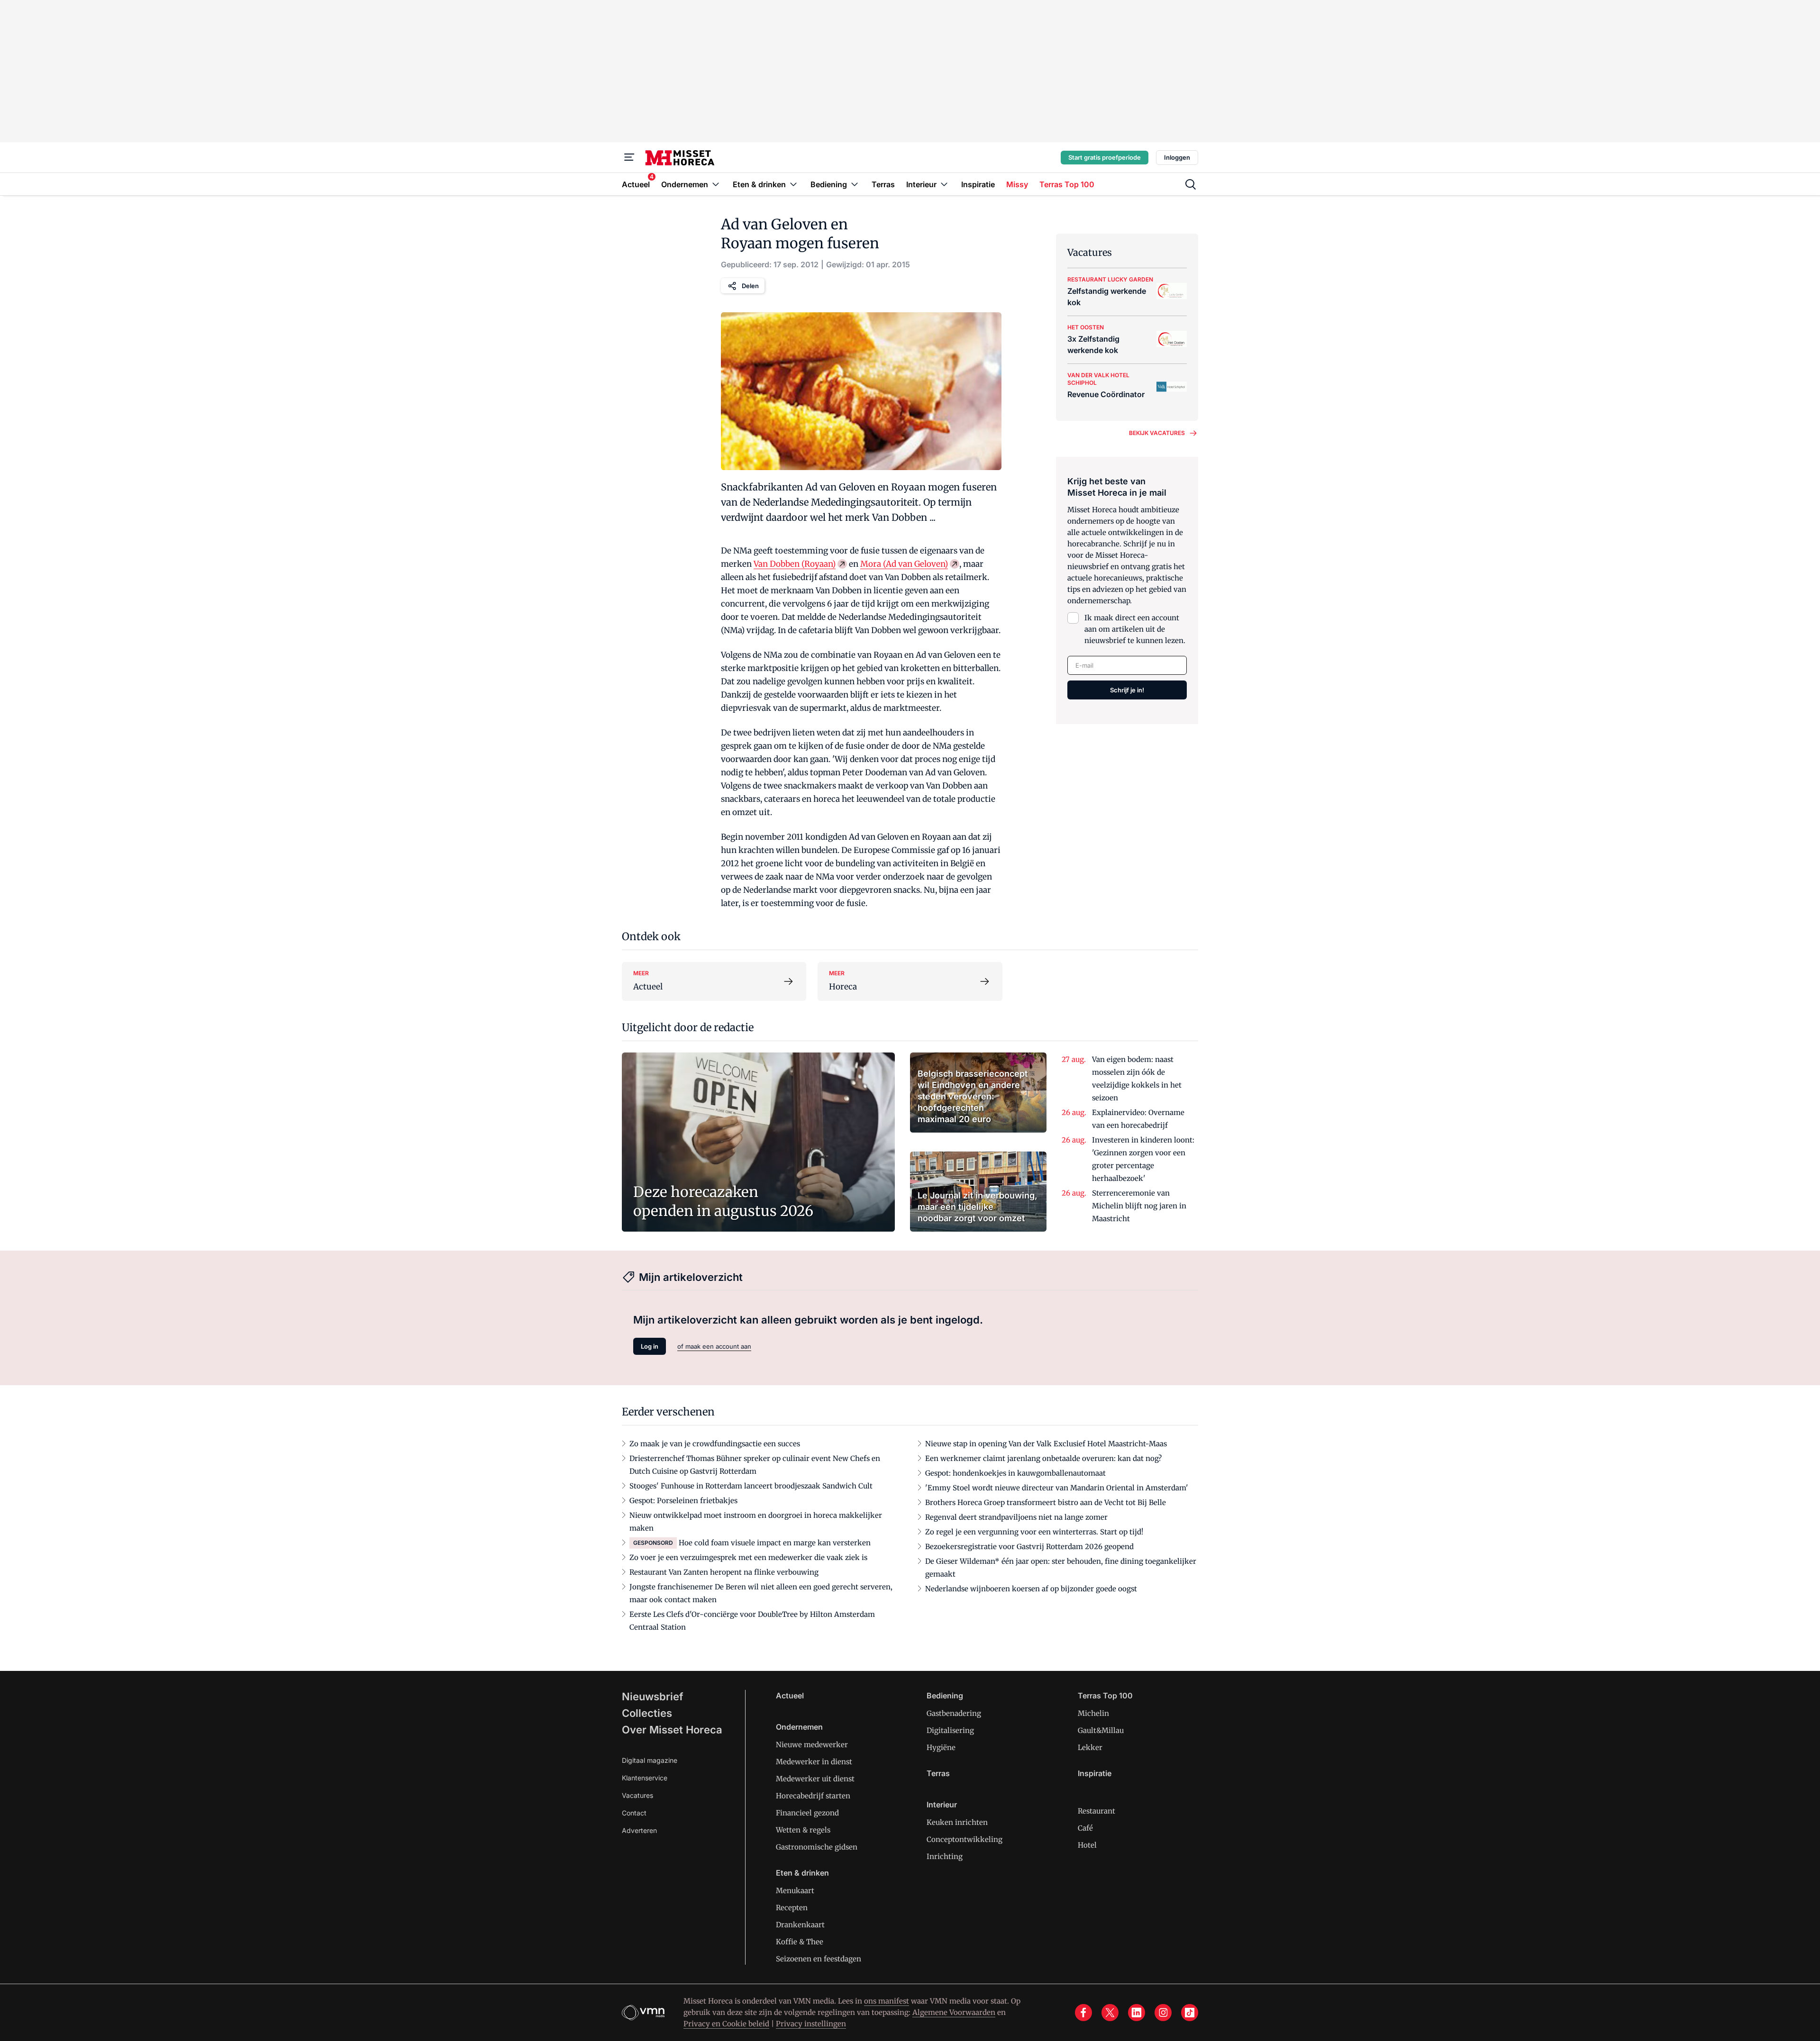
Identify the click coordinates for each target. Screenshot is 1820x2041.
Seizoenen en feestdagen (819, 1959)
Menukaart (795, 1891)
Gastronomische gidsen (817, 1847)
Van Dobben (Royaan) (795, 564)
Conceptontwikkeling (965, 1839)
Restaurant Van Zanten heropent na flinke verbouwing (724, 1572)
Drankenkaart (800, 1925)
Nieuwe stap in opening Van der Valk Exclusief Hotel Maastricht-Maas (1046, 1444)
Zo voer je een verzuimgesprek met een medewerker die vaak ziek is (748, 1557)
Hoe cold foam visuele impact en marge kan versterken (775, 1543)
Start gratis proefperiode (1105, 157)
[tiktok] (1190, 2013)
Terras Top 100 (1105, 1696)
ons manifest (887, 2001)
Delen (750, 286)
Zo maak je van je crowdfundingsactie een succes (715, 1444)
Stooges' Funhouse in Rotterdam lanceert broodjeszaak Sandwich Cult (751, 1486)
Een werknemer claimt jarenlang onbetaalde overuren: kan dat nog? (1043, 1458)
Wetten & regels (803, 1830)
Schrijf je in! (1127, 690)
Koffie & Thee (800, 1942)
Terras (938, 1773)
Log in (650, 1346)
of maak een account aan (714, 1346)
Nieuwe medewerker (812, 1745)
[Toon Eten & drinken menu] (793, 184)
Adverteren (639, 1830)
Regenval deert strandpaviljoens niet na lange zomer (1016, 1517)
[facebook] (1083, 2013)
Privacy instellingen (811, 2024)
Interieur (942, 1805)
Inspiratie (1095, 1773)
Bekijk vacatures (1157, 433)
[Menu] (629, 157)
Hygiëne (941, 1747)
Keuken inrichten (957, 1822)
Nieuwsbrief (653, 1696)
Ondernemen (799, 1727)
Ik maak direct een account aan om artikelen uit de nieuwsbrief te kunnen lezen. (1135, 629)
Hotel (1087, 1845)
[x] (1110, 2013)
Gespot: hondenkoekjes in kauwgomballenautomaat (1015, 1473)
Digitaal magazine (650, 1760)
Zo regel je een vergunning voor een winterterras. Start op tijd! (1034, 1532)
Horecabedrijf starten (813, 1796)
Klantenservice (645, 1778)
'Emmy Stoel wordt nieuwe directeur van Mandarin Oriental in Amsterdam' (1057, 1488)
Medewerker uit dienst (815, 1779)
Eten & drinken (802, 1873)
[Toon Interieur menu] (944, 184)
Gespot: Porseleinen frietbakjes (683, 1501)
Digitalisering (950, 1730)
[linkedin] (1137, 2013)
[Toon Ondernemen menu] (716, 184)
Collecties (647, 1713)
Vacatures (637, 1795)
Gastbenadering (954, 1713)
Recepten (792, 1908)
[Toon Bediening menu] (855, 184)
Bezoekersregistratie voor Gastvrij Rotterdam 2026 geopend (1029, 1547)
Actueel (790, 1696)
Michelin (1093, 1713)
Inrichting (945, 1856)
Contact (634, 1813)
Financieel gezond (807, 1813)
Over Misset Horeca (672, 1730)
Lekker (1090, 1747)
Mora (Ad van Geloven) (904, 564)
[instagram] (1163, 2013)
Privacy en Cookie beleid (726, 2024)
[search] (1191, 184)
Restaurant (1097, 1811)
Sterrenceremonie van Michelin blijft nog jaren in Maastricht (1139, 1206)
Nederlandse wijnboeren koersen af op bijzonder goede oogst (1031, 1589)
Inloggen (1177, 157)
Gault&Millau (1101, 1730)
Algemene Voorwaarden (954, 2012)
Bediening (945, 1696)
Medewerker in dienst (814, 1762)
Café (1085, 1828)
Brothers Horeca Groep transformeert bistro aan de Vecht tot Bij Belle (1046, 1502)
